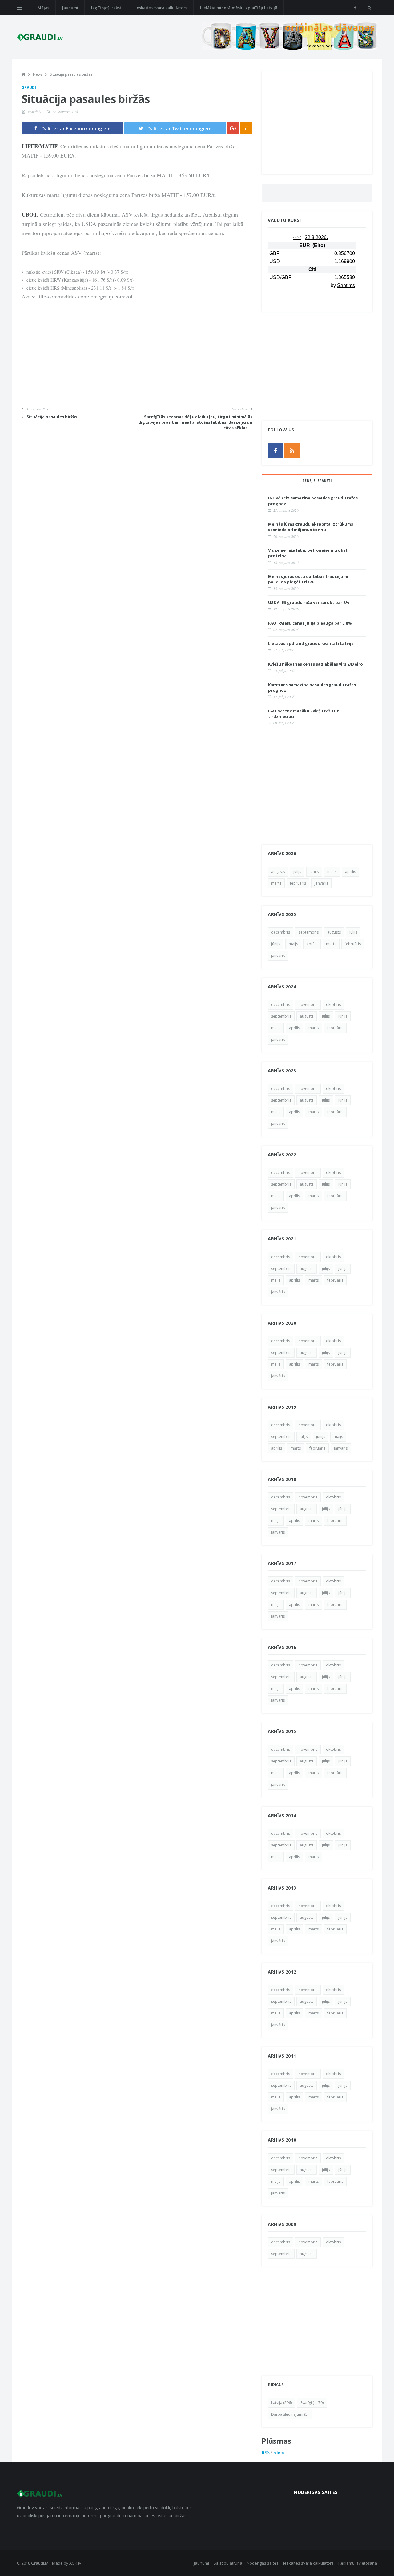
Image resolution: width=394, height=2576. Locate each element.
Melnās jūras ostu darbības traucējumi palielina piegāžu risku (308, 579)
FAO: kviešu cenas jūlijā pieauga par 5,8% (310, 623)
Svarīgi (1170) (312, 2403)
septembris (309, 932)
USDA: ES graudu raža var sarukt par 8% (309, 602)
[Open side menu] (20, 8)
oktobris (333, 1004)
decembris (281, 932)
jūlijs (297, 872)
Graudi (29, 88)
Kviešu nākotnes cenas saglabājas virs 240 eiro (316, 664)
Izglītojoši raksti (107, 8)
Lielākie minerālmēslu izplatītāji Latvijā (239, 8)
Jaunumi (70, 8)
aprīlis (350, 872)
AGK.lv (75, 2563)
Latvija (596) (281, 2403)
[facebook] (355, 8)
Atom (279, 2452)
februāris (298, 883)
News (38, 74)
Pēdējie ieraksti (317, 481)
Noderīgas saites (263, 2563)
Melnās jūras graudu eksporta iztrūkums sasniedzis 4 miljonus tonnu (311, 527)
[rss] (292, 450)
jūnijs (314, 872)
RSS (266, 2452)
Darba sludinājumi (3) (290, 2414)
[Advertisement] (137, 354)
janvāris (321, 883)
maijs (332, 872)
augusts (278, 872)
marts (276, 883)
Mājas (43, 8)
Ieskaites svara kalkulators (161, 8)
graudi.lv (34, 112)
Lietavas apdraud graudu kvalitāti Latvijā (311, 643)
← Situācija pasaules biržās (49, 417)
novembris (308, 1004)
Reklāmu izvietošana (358, 2563)
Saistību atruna (228, 2563)
